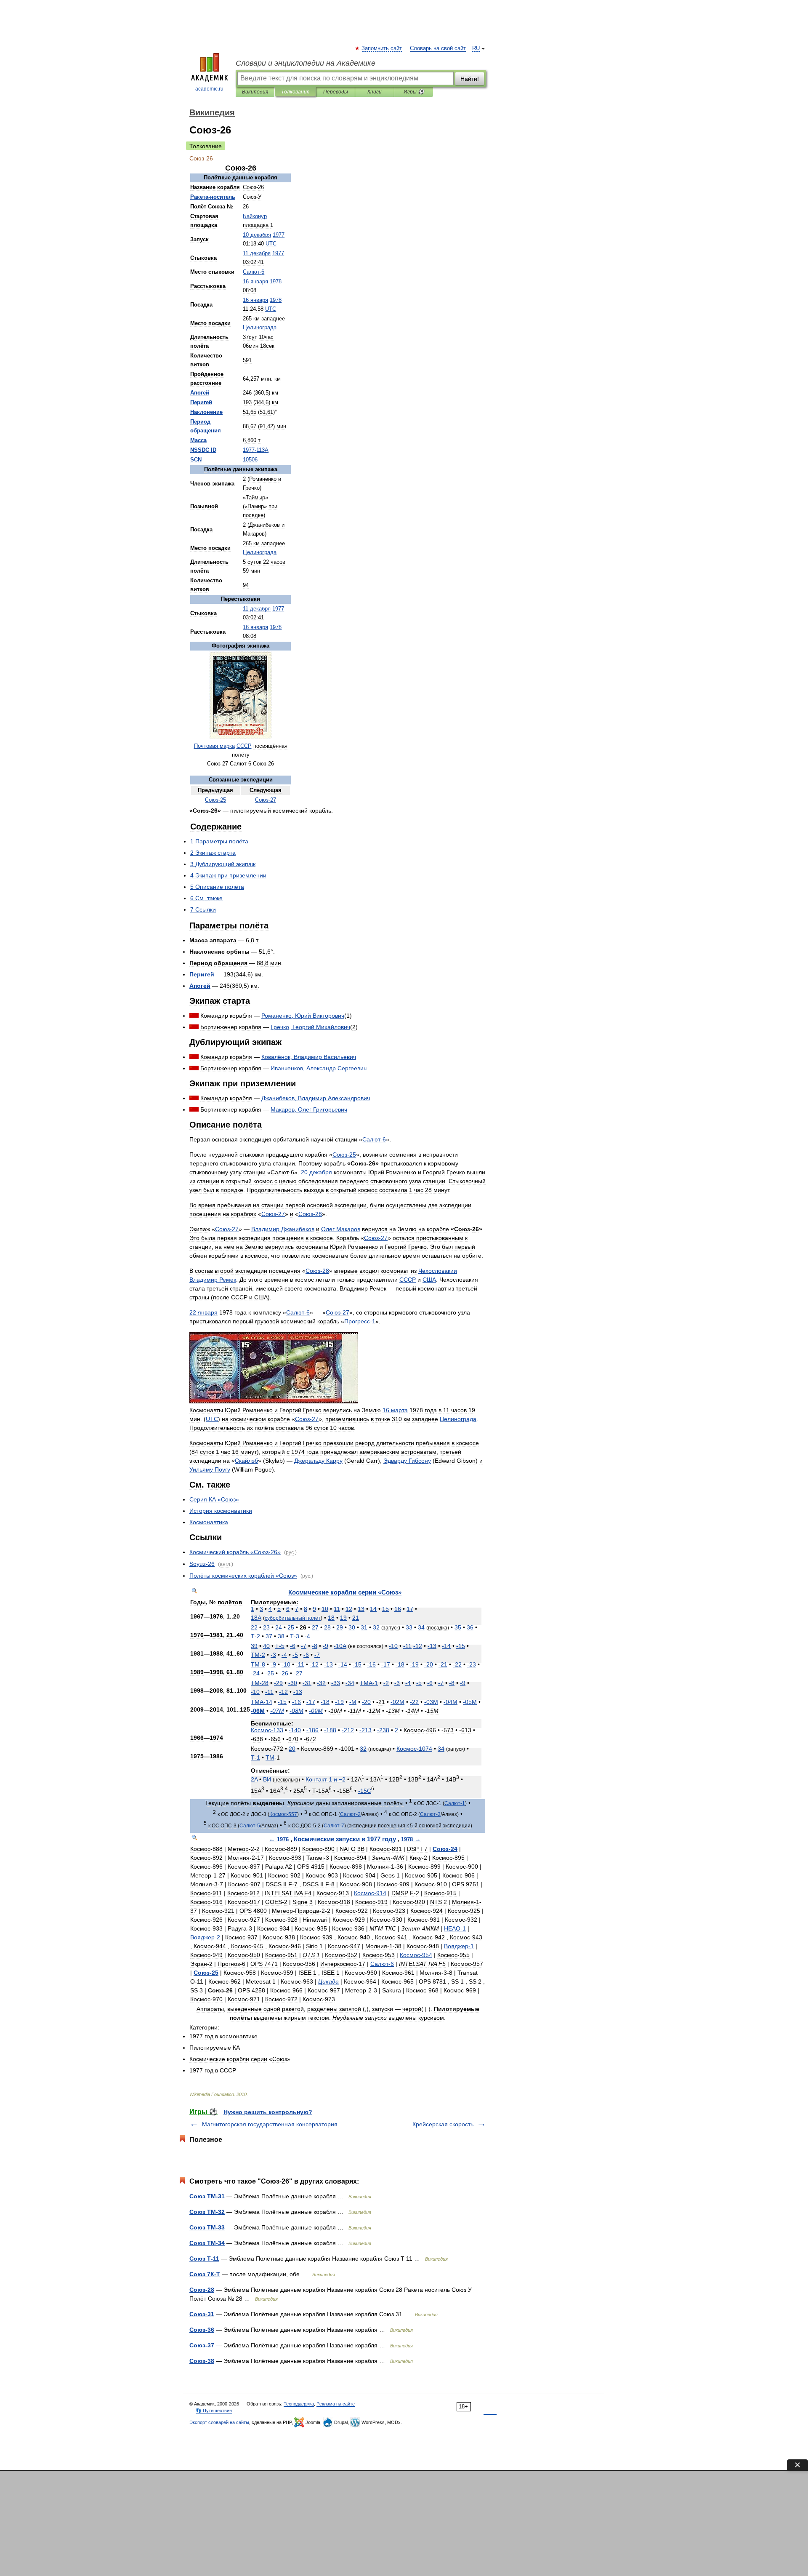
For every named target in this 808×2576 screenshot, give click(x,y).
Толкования (295, 92)
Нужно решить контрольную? (268, 2112)
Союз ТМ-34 (207, 2243)
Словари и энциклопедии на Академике (306, 63)
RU (476, 48)
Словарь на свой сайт (438, 48)
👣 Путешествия (214, 2411)
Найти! (470, 79)
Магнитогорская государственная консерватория (270, 2124)
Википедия (255, 92)
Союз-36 (202, 2330)
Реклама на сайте (336, 2404)
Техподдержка (299, 2404)
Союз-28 (202, 2290)
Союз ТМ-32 (207, 2212)
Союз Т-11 (204, 2259)
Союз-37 (202, 2345)
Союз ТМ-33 (207, 2227)
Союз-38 (202, 2361)
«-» (235, 1552)
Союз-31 (202, 2314)
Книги (375, 92)
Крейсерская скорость (443, 2124)
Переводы (336, 92)
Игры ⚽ (414, 92)
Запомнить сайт (382, 48)
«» (214, 1499)
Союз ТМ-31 (207, 2196)
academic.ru (209, 89)
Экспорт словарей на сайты (219, 2422)
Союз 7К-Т (205, 2274)
